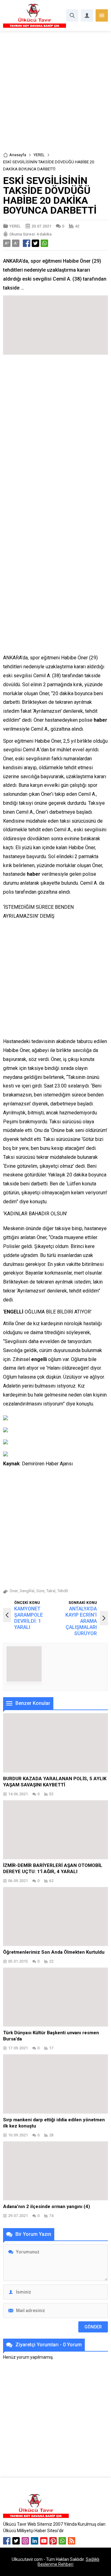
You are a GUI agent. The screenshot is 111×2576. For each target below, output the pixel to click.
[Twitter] (16, 2541)
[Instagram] (25, 2541)
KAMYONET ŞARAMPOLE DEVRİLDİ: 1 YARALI (29, 1618)
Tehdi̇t (63, 1591)
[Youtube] (44, 2541)
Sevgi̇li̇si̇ (27, 1591)
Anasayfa (18, 155)
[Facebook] (7, 2541)
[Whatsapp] (62, 2541)
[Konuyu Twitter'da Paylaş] (35, 243)
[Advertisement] (55, 94)
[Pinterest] (53, 2541)
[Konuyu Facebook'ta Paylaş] (27, 243)
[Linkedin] (35, 2541)
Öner (14, 1591)
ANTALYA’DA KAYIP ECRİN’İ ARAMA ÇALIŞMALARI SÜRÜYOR (81, 1621)
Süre (40, 1591)
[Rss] (72, 2541)
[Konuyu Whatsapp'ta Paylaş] (44, 243)
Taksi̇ (51, 1591)
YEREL (39, 155)
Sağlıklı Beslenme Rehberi (68, 2562)
